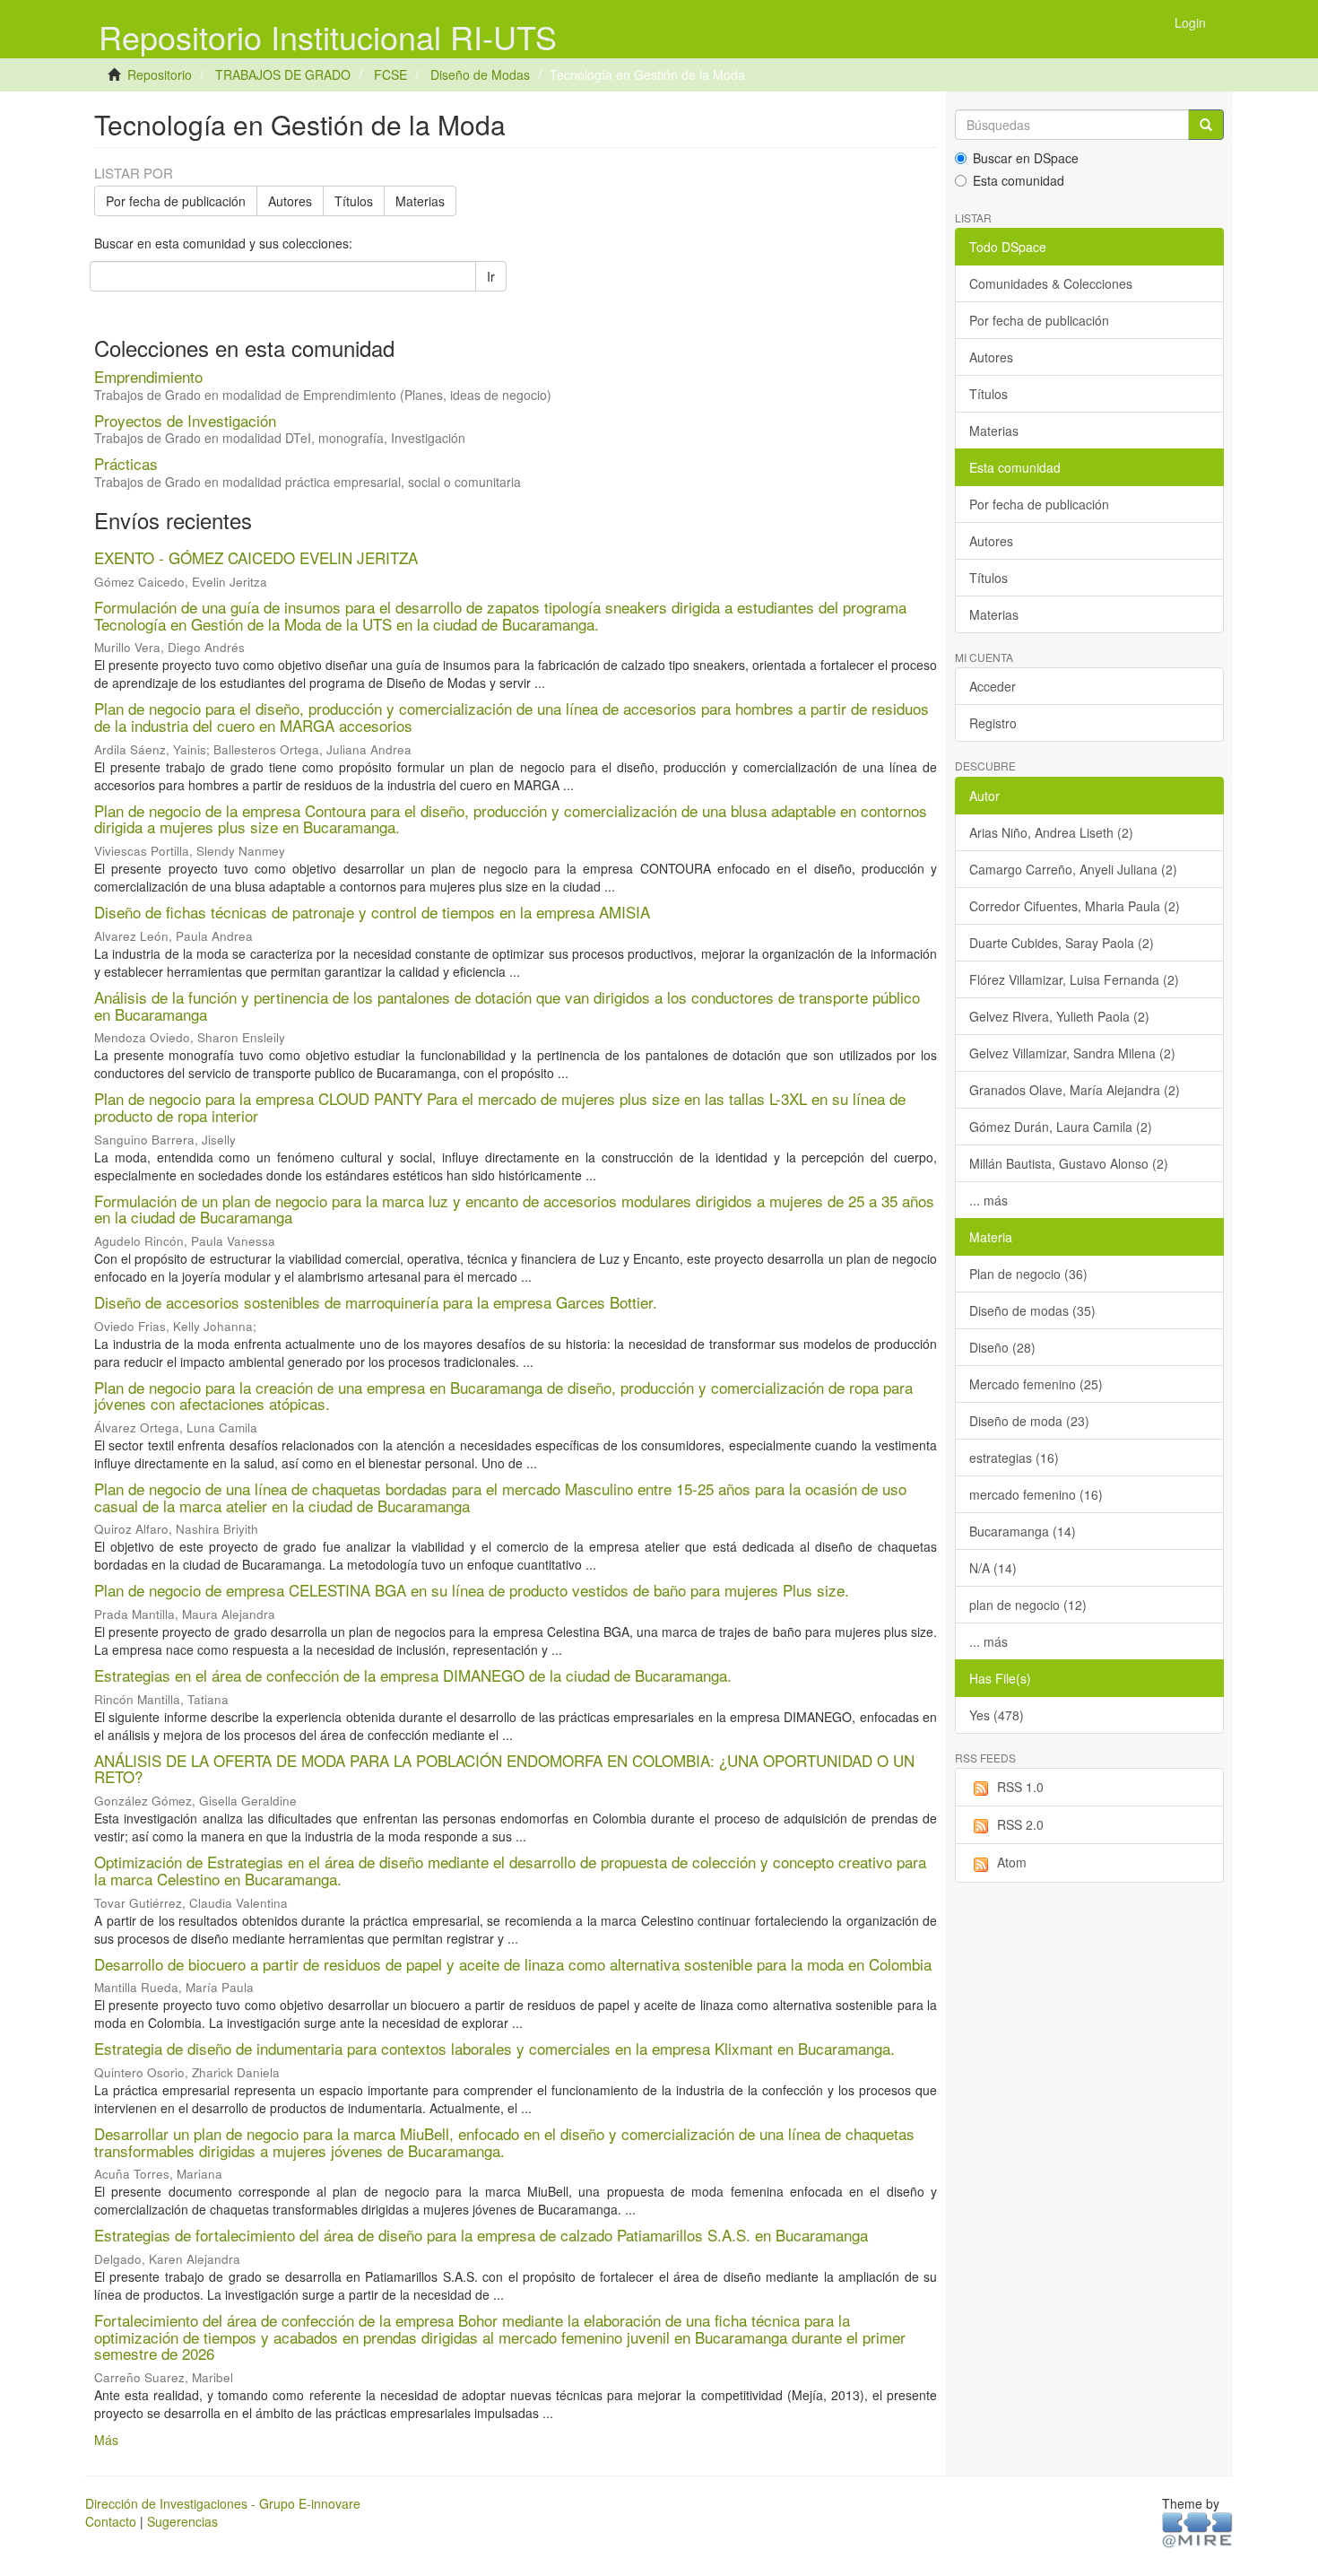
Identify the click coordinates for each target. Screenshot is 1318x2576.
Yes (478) (997, 1715)
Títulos (354, 201)
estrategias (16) (1014, 1458)
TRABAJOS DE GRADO (283, 74)
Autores (290, 201)
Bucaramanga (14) (1023, 1531)
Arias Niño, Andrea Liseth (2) (1051, 832)
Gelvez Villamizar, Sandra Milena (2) (1072, 1053)
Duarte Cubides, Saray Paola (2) (1062, 943)
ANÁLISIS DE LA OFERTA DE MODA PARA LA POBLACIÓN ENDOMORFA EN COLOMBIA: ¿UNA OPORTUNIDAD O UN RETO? (504, 1769)
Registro (993, 723)
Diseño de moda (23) (1029, 1421)
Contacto (111, 2521)
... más (988, 1200)
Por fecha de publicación (176, 201)
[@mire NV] (1197, 2528)
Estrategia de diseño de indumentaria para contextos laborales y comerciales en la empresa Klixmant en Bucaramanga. (494, 2048)
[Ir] (1206, 125)
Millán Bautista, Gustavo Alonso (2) (1069, 1163)
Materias (420, 201)
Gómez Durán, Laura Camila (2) (1061, 1127)
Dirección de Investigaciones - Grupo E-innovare (223, 2503)
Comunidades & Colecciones (1051, 283)
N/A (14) (993, 1568)
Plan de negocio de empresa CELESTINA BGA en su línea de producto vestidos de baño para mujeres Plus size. (472, 1590)
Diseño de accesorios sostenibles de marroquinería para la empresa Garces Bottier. (376, 1302)
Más (106, 2440)
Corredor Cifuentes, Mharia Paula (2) (1075, 906)
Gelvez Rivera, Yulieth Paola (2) (1059, 1016)
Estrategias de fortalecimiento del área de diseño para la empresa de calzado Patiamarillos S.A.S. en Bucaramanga (481, 2235)
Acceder (993, 686)
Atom (1012, 1862)
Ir (491, 276)
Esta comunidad (1019, 180)
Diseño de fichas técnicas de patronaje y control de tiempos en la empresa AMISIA (372, 912)
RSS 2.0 (1020, 1824)
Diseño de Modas (480, 74)
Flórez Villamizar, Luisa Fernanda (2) (1074, 979)
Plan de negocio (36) (1028, 1274)
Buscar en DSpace (1026, 158)
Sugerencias (182, 2521)
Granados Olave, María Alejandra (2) (1075, 1090)
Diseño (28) (1002, 1347)
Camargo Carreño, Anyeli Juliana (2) (1073, 869)
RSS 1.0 (1020, 1787)
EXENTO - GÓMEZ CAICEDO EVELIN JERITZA (256, 557)
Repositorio (160, 74)
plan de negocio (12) (1028, 1605)
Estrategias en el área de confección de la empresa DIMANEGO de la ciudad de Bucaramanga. (413, 1675)
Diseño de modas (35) (1032, 1310)
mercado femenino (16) (1036, 1494)
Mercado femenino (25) (1036, 1384)
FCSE (390, 74)
